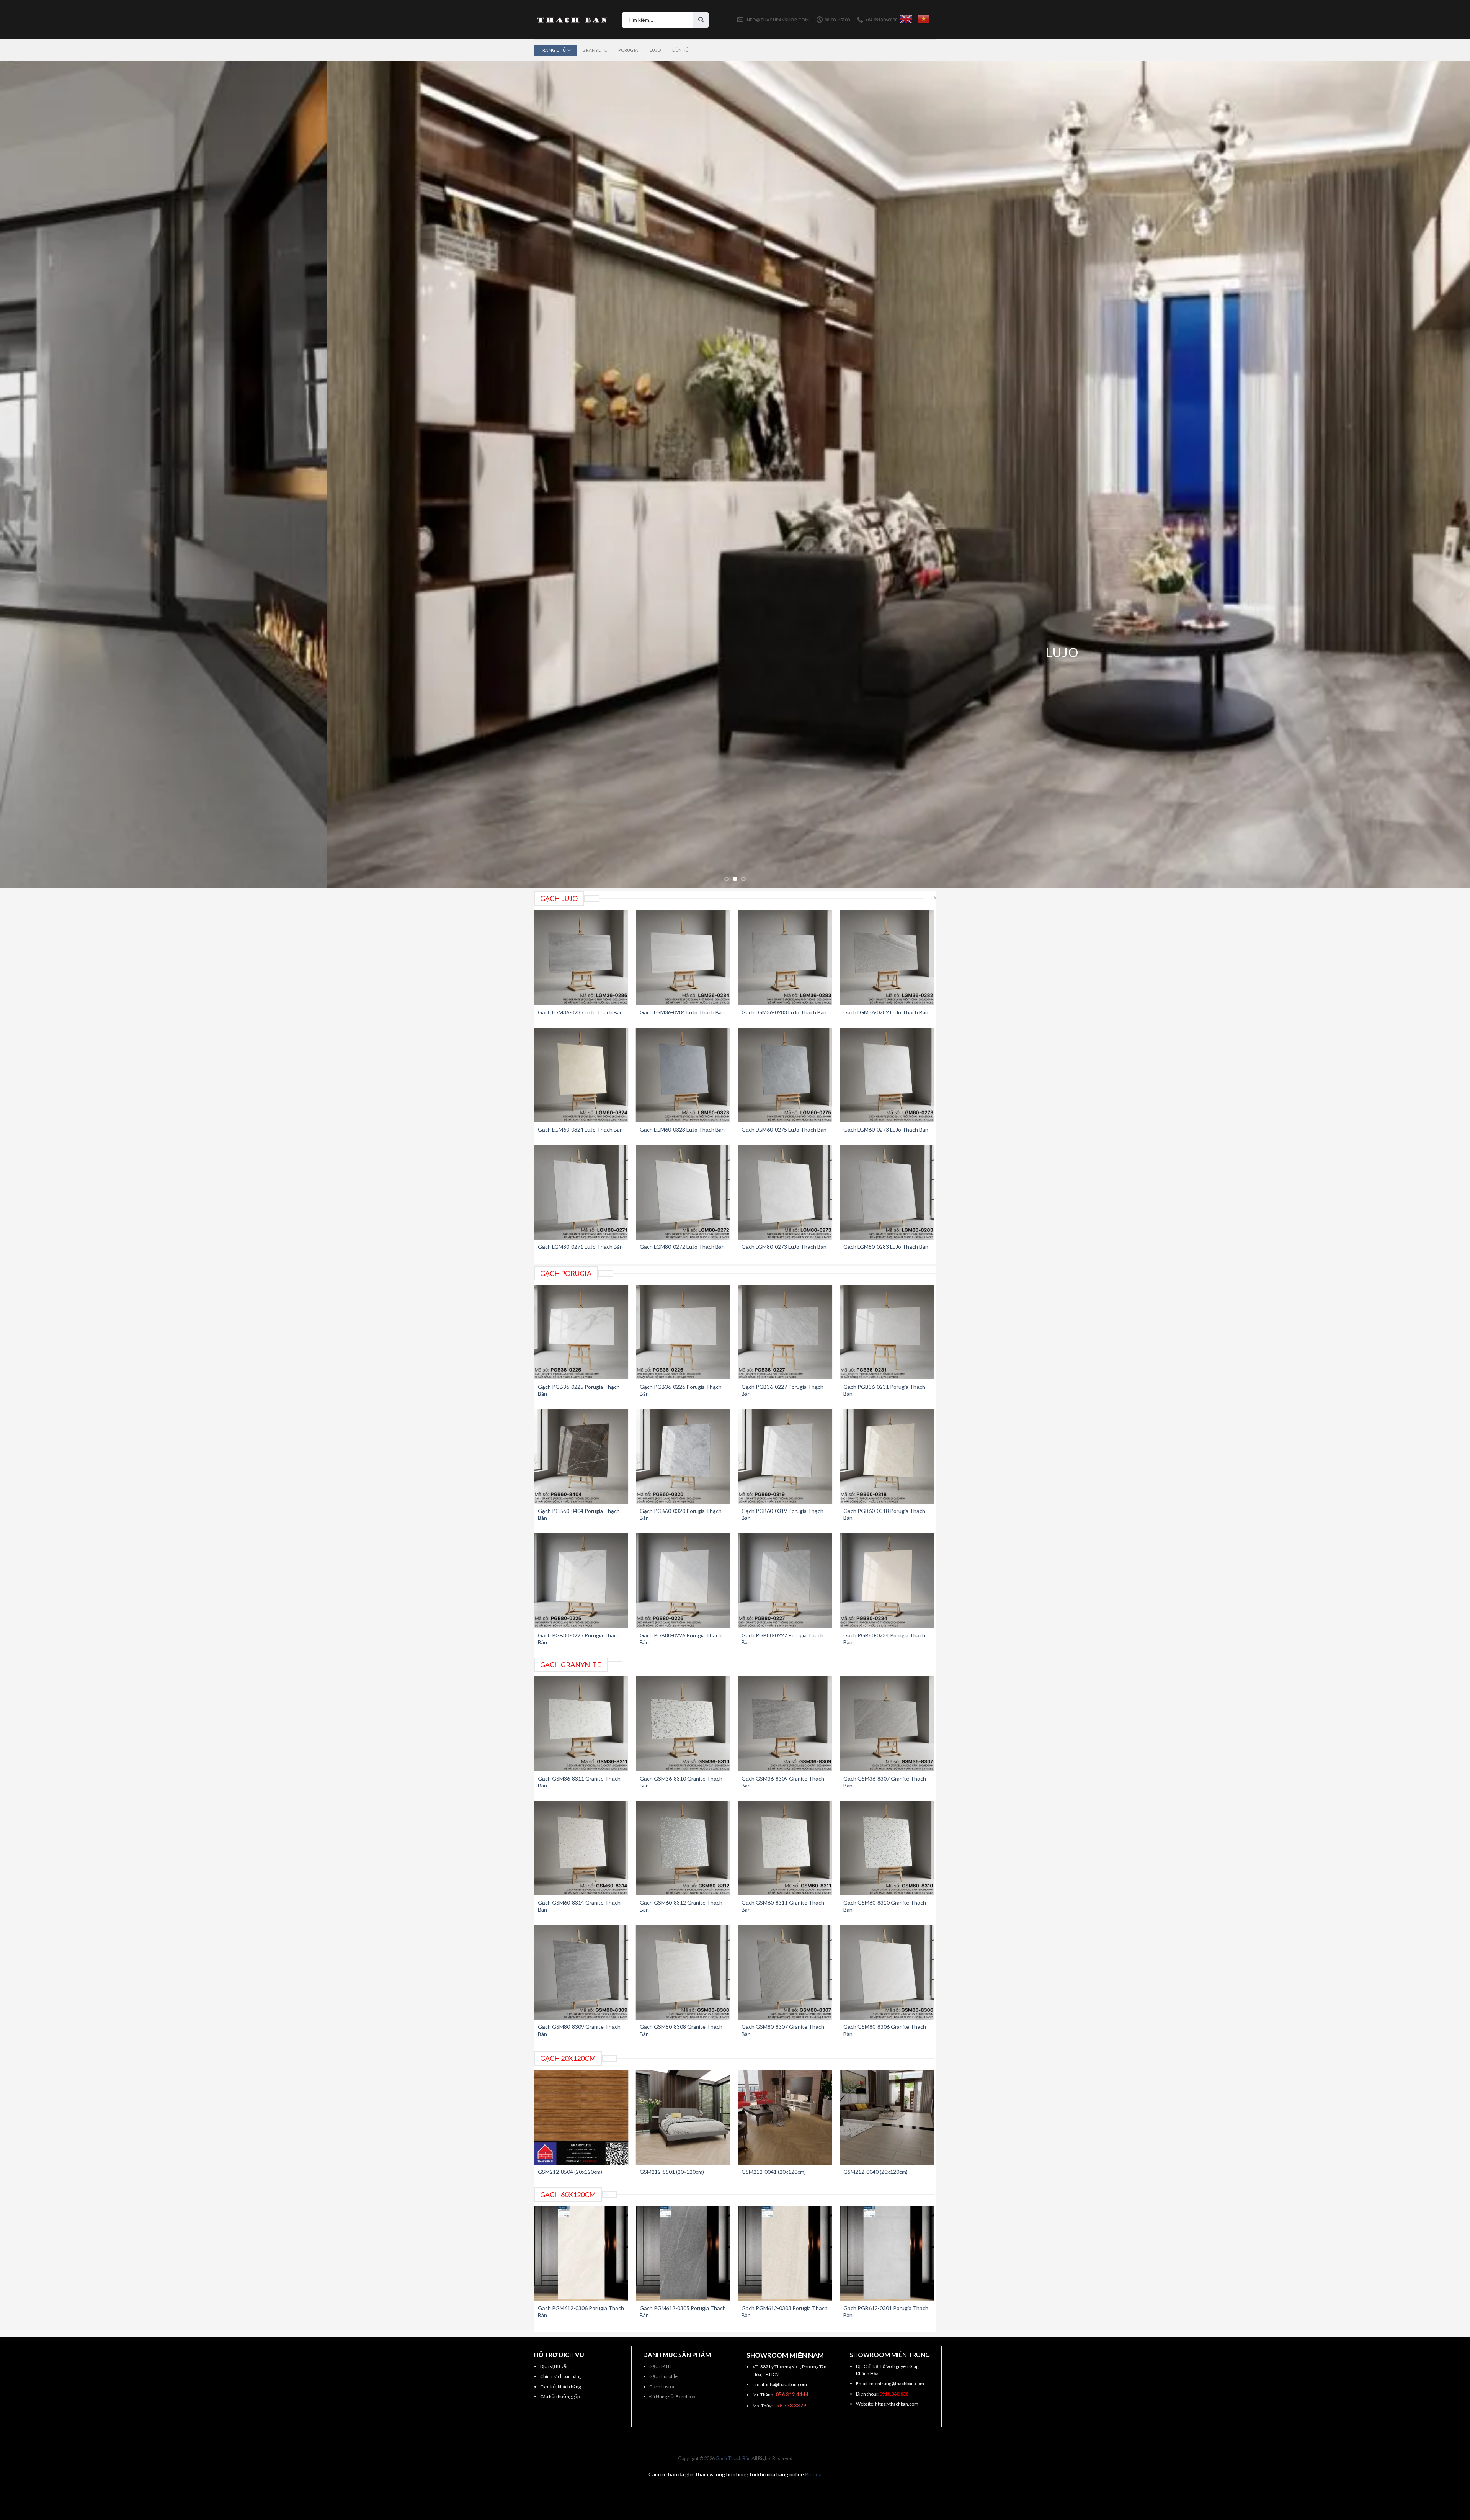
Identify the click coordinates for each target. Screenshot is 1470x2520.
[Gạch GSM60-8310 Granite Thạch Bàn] (887, 1848)
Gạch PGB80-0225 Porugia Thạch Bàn (579, 1639)
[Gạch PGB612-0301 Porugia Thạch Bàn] (887, 2254)
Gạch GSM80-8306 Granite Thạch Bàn (885, 2030)
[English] (906, 19)
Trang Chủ (553, 50)
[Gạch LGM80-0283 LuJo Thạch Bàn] (887, 1192)
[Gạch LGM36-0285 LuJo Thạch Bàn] (581, 957)
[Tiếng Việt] (924, 19)
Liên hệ (680, 50)
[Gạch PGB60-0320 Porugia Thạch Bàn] (683, 1456)
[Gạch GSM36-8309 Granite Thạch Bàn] (785, 1724)
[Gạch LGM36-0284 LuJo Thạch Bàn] (683, 957)
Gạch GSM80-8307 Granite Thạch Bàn (783, 2030)
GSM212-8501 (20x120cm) (672, 2172)
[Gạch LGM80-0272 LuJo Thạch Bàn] (683, 1192)
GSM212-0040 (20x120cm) (875, 2172)
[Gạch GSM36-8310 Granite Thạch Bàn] (683, 1724)
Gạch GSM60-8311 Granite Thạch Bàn (783, 1906)
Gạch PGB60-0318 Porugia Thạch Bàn (884, 1514)
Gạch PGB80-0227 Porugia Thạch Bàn (782, 1639)
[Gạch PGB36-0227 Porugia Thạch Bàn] (785, 1332)
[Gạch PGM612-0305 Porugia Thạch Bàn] (683, 2254)
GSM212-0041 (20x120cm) (774, 2172)
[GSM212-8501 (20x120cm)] (683, 2117)
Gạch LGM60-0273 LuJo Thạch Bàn (886, 1129)
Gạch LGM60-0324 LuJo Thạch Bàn (580, 1129)
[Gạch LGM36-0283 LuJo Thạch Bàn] (785, 957)
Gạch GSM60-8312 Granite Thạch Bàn (681, 1906)
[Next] (1431, 474)
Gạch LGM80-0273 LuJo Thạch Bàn (784, 1247)
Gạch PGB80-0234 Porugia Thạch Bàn (884, 1639)
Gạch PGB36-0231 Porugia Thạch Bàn (884, 1390)
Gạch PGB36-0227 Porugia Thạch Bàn (782, 1390)
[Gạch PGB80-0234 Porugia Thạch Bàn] (887, 1581)
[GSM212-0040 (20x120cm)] (887, 2117)
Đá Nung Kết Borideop (672, 2397)
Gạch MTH (660, 2366)
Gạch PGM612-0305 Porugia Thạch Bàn (683, 2311)
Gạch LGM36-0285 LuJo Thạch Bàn (580, 1012)
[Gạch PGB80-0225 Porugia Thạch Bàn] (581, 1581)
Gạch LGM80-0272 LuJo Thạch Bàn (682, 1247)
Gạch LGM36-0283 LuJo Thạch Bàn (784, 1012)
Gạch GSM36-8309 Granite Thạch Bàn (783, 1782)
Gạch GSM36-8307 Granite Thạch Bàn (885, 1782)
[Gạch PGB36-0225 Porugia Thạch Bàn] (581, 1332)
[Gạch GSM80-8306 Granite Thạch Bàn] (887, 1972)
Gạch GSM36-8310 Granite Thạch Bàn (681, 1782)
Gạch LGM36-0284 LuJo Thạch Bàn (682, 1012)
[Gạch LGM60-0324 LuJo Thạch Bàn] (581, 1075)
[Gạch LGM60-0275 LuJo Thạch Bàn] (785, 1075)
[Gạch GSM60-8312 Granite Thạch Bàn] (683, 1848)
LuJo (655, 50)
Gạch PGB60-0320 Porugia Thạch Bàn (681, 1514)
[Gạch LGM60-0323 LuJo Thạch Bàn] (683, 1075)
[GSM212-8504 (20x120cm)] (581, 2117)
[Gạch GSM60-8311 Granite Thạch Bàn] (785, 1848)
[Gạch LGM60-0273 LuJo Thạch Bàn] (887, 1075)
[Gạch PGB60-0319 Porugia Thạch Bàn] (785, 1456)
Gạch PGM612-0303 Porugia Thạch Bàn (785, 2311)
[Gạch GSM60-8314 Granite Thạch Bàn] (581, 1848)
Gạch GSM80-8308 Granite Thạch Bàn (681, 2030)
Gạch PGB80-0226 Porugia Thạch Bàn (681, 1639)
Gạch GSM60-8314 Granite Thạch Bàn (579, 1906)
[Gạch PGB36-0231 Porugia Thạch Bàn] (887, 1332)
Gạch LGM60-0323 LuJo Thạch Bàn (682, 1129)
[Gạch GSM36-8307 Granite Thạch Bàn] (887, 1724)
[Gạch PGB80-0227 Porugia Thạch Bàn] (785, 1581)
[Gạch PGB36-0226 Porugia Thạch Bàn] (683, 1332)
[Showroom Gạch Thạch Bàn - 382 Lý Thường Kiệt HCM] (572, 20)
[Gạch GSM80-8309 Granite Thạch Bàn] (581, 1972)
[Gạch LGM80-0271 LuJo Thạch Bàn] (581, 1192)
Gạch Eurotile (663, 2376)
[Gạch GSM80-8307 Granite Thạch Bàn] (785, 1972)
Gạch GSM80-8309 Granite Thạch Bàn (579, 2030)
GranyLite (595, 50)
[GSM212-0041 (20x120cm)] (785, 2117)
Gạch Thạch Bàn (733, 2459)
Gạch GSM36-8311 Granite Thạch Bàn (579, 1782)
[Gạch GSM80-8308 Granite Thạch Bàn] (683, 1972)
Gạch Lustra (662, 2387)
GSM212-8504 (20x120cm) (570, 2172)
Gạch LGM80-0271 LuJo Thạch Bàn (580, 1247)
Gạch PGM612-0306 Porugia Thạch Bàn (581, 2311)
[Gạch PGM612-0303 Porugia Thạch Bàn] (785, 2254)
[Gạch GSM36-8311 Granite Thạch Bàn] (581, 1724)
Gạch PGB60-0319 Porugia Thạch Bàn (782, 1514)
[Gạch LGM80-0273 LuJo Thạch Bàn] (785, 1192)
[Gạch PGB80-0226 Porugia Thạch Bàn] (683, 1581)
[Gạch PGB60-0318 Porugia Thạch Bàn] (887, 1456)
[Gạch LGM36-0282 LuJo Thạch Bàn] (887, 957)
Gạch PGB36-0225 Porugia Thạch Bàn (579, 1390)
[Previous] (39, 474)
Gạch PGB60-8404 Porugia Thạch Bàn (579, 1514)
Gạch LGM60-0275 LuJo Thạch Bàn (784, 1129)
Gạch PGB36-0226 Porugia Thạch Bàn (681, 1390)
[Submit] (701, 20)
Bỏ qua (813, 2474)
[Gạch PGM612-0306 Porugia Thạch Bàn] (581, 2254)
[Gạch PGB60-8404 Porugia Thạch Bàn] (581, 1456)
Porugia (628, 50)
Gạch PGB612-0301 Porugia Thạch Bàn (886, 2311)
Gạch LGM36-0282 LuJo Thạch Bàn (886, 1012)
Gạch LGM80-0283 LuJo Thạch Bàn (886, 1247)
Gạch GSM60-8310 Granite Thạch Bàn (885, 1906)
